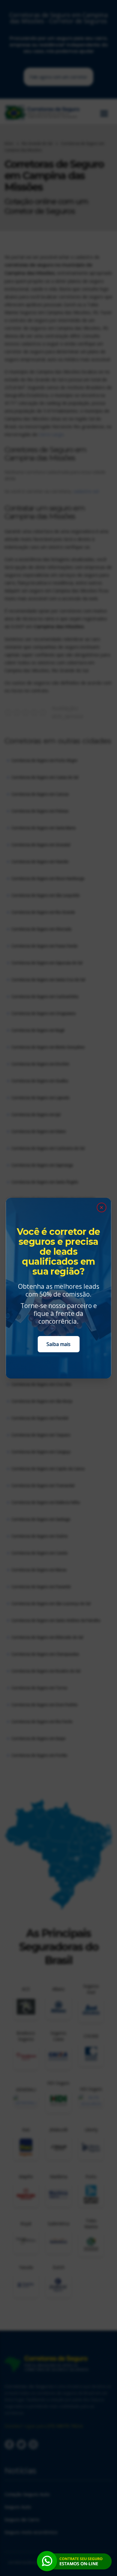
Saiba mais (58, 1344)
